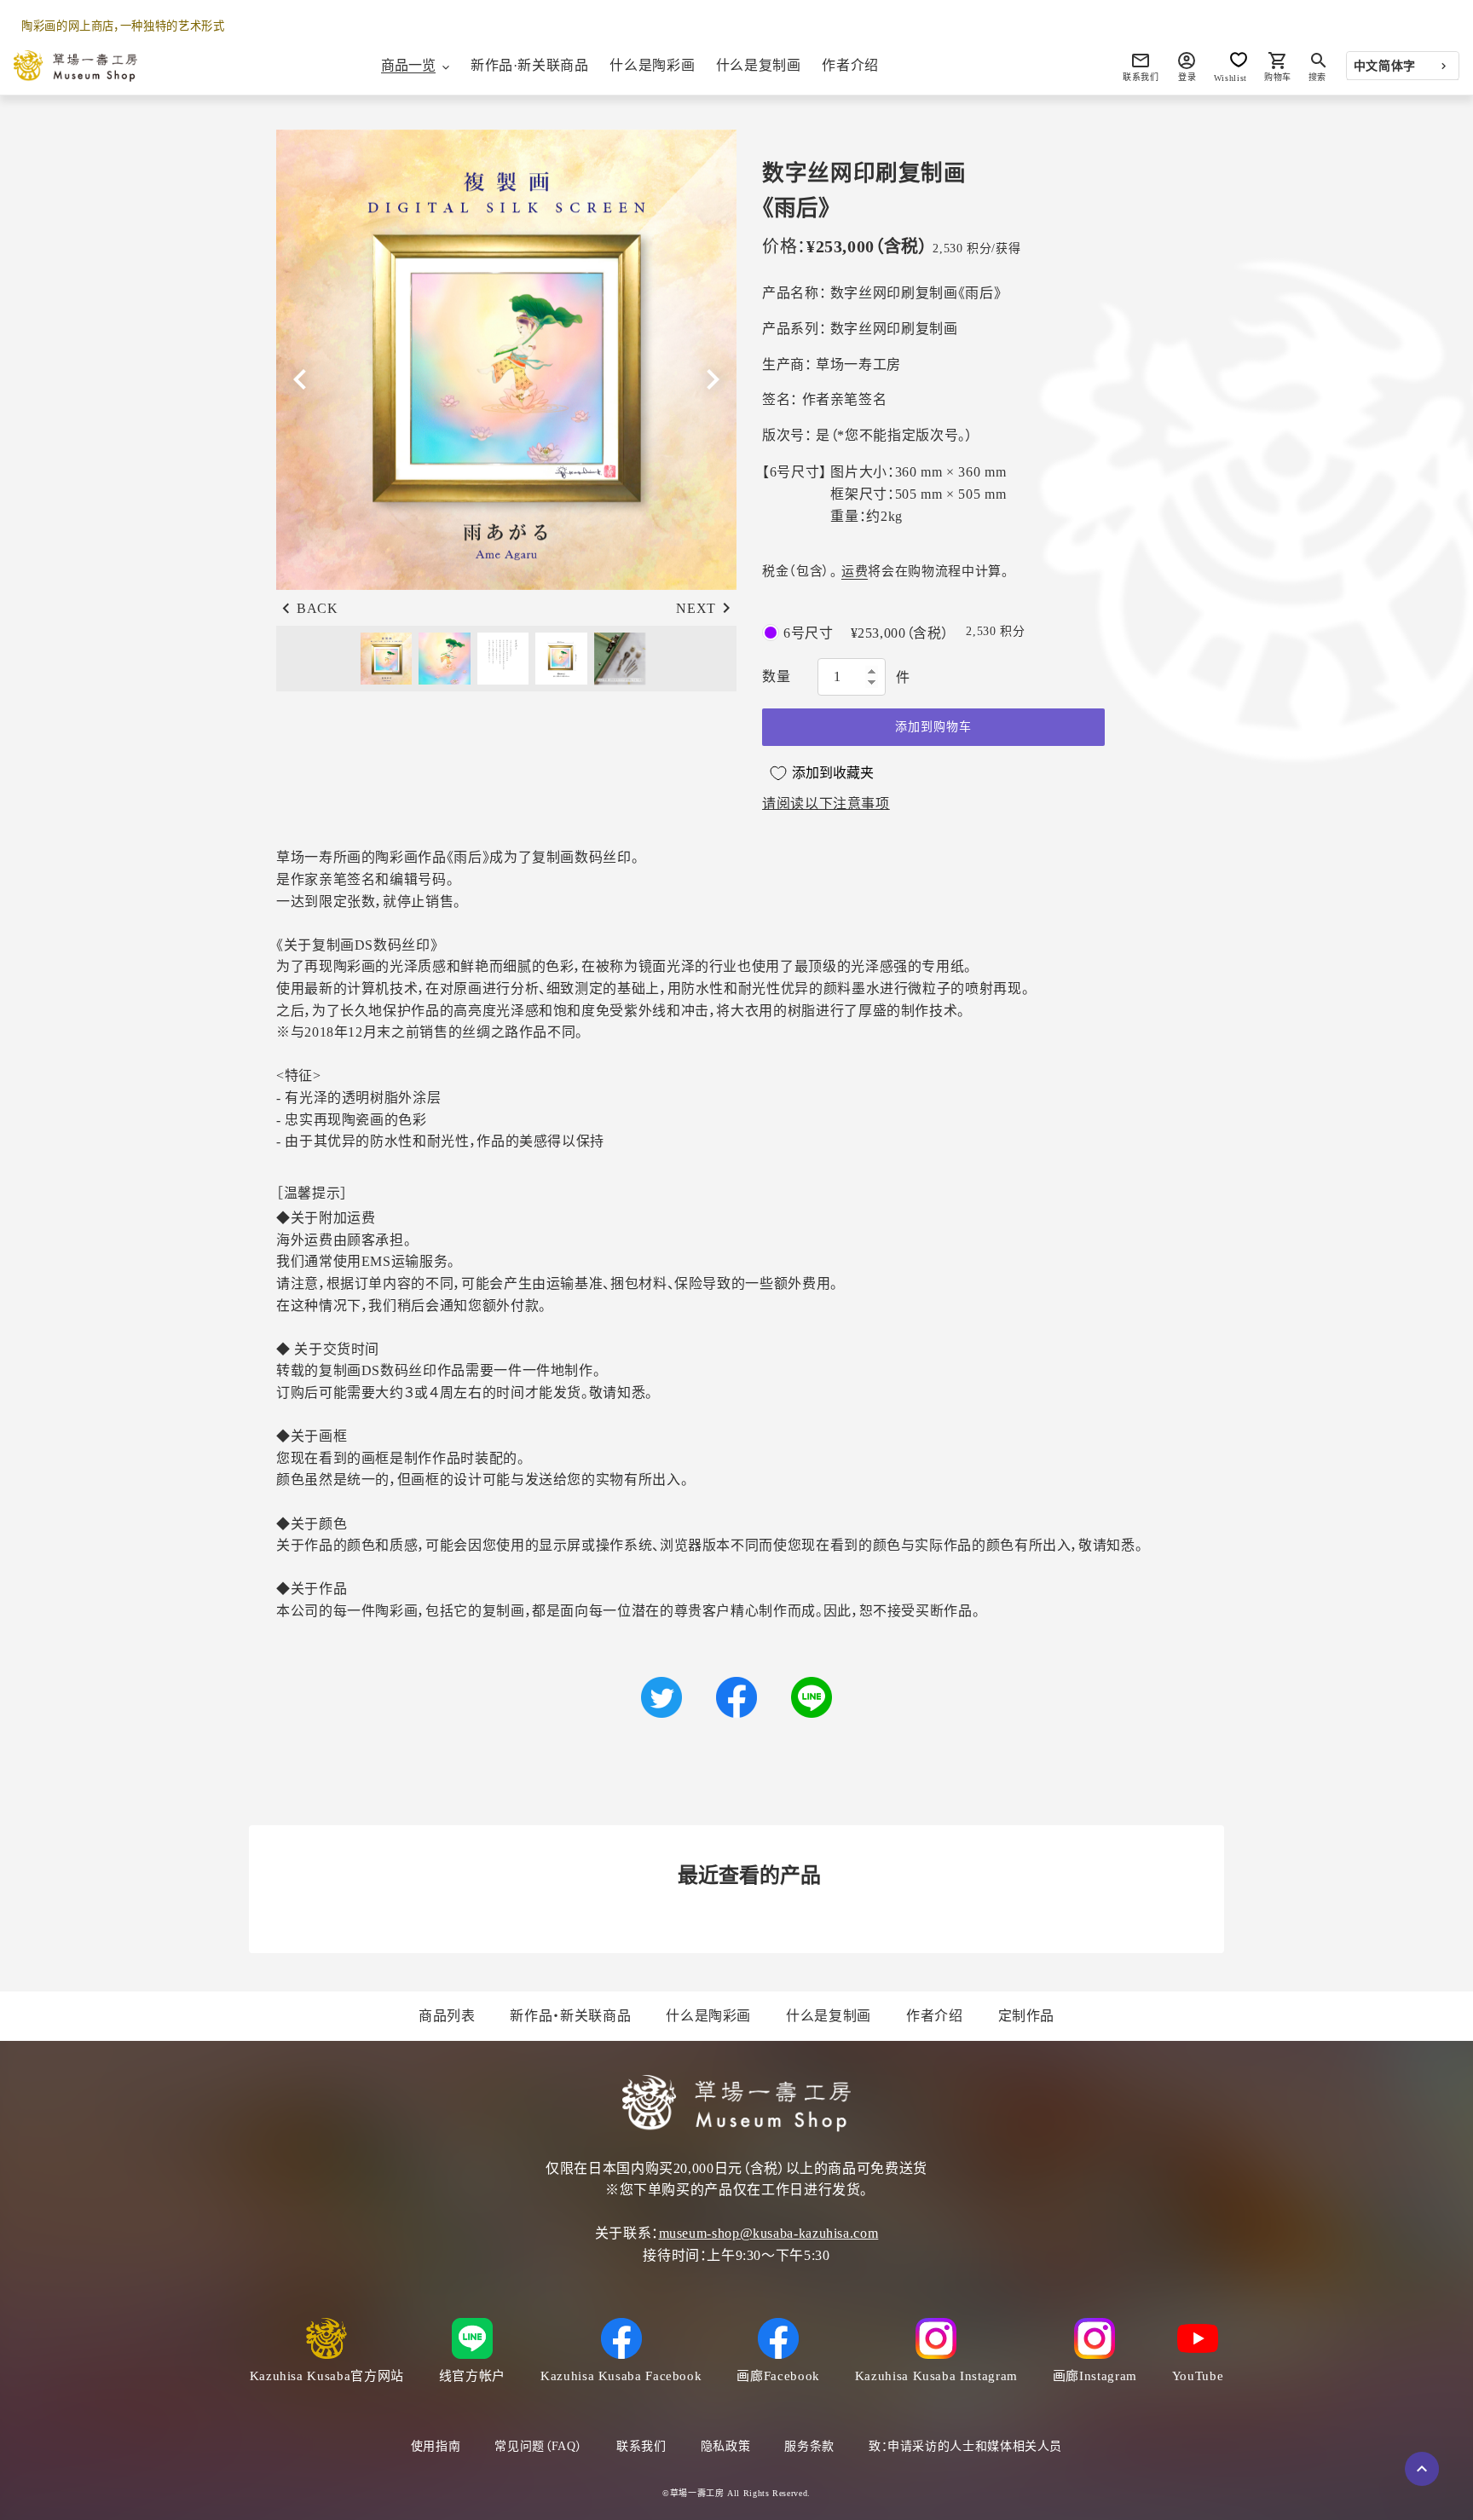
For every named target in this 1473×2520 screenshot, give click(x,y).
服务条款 (809, 2446)
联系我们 (641, 2446)
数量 (776, 676)
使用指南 (436, 2446)
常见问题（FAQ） (538, 2446)
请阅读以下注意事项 (826, 803)
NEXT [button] (696, 608)
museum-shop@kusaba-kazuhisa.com (769, 2233)
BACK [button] (318, 608)
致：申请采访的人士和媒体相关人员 (965, 2446)
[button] (713, 379)
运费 (855, 571)
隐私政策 (726, 2446)
